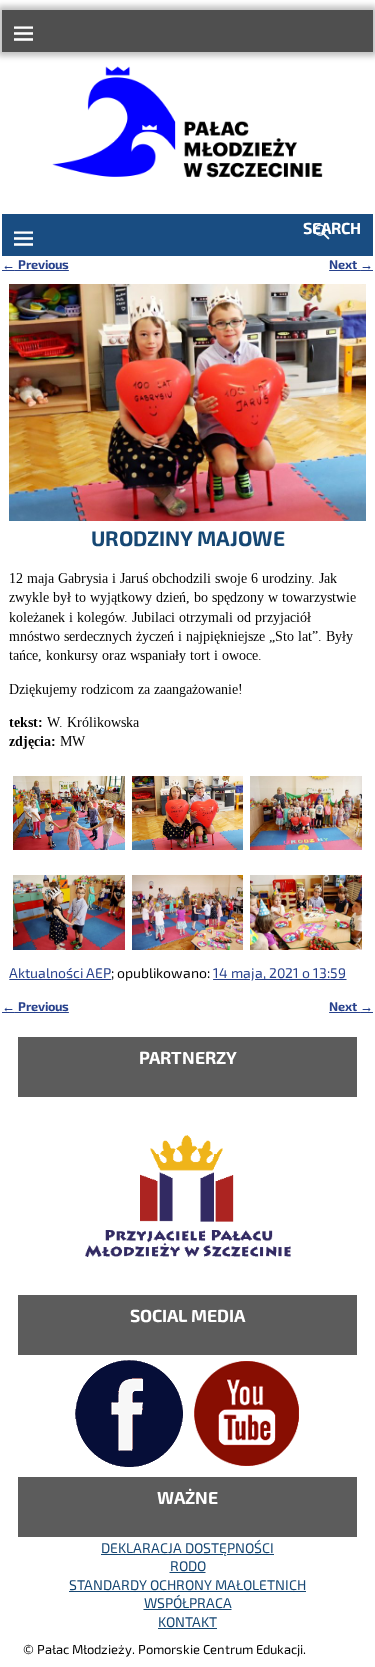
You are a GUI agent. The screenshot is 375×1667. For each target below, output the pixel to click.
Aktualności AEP (60, 972)
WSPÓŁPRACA (188, 1602)
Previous (35, 264)
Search (332, 227)
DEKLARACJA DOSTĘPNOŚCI (187, 1547)
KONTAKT (187, 1621)
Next (351, 264)
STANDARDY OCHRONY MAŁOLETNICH (187, 1584)
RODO (188, 1565)
